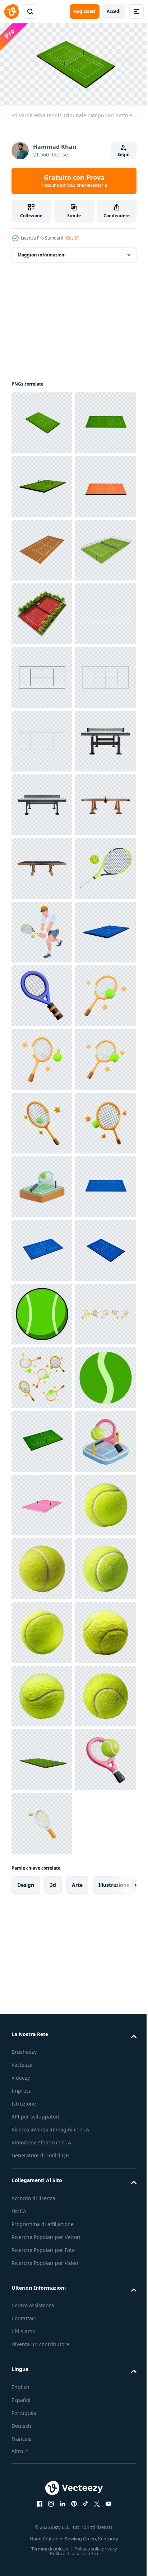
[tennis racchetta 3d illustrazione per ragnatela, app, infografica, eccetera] (42, 1566)
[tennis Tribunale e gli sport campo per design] (42, 675)
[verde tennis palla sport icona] (42, 2202)
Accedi (114, 11)
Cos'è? (72, 238)
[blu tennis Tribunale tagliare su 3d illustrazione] (42, 2075)
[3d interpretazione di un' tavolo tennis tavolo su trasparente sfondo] (42, 1120)
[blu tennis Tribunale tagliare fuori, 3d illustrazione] (42, 2139)
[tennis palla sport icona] (42, 2393)
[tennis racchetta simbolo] (42, 1375)
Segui (124, 154)
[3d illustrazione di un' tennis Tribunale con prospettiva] (42, 2457)
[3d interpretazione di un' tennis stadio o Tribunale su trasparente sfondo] (42, 738)
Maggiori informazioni (42, 252)
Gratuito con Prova (74, 181)
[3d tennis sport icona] (42, 1948)
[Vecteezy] (11, 12)
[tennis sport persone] (42, 1439)
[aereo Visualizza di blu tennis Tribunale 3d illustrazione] (42, 2011)
